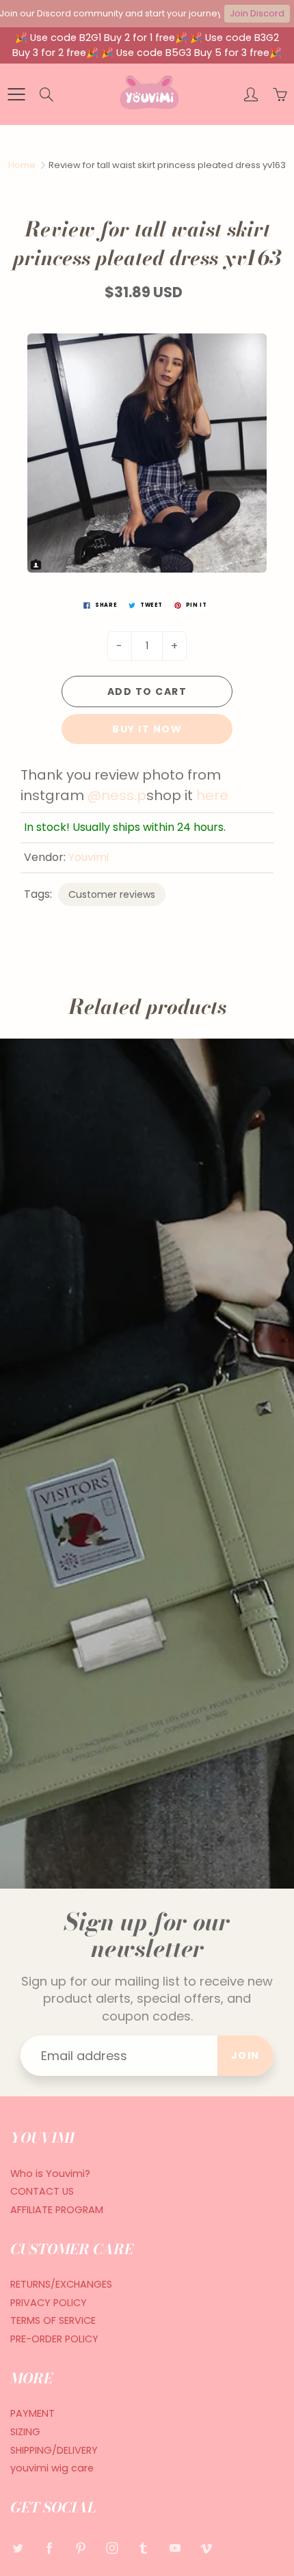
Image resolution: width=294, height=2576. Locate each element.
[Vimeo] (206, 2548)
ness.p (124, 795)
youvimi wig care (52, 2468)
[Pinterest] (80, 2548)
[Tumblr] (143, 2548)
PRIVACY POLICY (49, 2303)
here (214, 795)
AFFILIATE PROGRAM (57, 2210)
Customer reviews (112, 894)
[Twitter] (17, 2548)
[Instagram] (112, 2548)
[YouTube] (175, 2548)
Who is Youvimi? (50, 2174)
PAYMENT (32, 2413)
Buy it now (147, 729)
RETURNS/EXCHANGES (61, 2284)
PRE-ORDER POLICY (54, 2339)
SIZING (25, 2432)
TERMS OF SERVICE (53, 2320)
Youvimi (89, 857)
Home (22, 165)
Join (245, 2055)
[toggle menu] (16, 94)
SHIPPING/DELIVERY (54, 2450)
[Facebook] (49, 2548)
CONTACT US (42, 2191)
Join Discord (257, 13)
